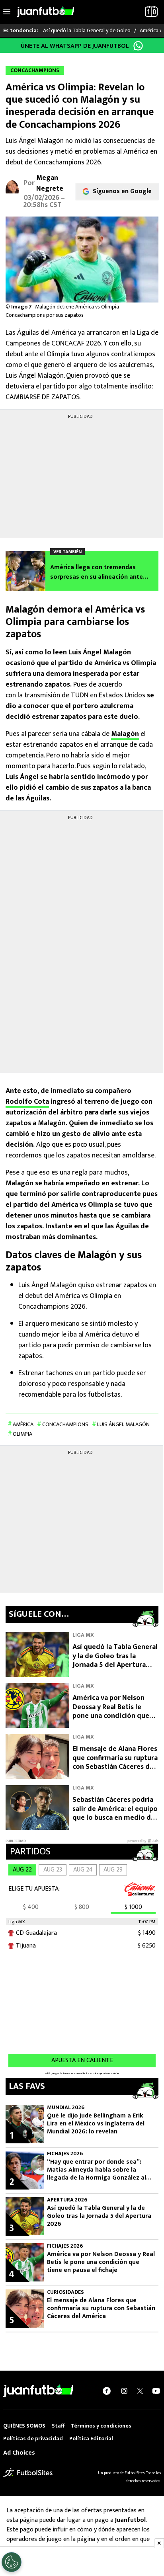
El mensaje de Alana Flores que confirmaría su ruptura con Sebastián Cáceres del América (115, 1762)
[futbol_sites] (28, 2472)
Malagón (125, 734)
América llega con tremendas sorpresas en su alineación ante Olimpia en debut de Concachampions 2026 (97, 572)
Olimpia (22, 1434)
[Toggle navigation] (7, 12)
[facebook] (107, 2391)
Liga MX (83, 1635)
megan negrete (50, 183)
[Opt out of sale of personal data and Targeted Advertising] (12, 2562)
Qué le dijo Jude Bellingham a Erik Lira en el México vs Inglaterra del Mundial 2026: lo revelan (96, 2124)
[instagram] (124, 2391)
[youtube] (156, 2391)
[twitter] (140, 2391)
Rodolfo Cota (27, 1102)
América (23, 1424)
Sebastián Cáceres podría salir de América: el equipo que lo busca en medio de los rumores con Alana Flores (115, 1818)
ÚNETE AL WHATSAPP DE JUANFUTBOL (75, 46)
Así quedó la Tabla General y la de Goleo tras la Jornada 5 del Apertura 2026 (115, 1661)
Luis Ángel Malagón (123, 1424)
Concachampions (65, 1424)
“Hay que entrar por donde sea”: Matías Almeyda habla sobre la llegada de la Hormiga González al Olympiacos (97, 2170)
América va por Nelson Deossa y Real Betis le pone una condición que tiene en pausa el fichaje (111, 1711)
